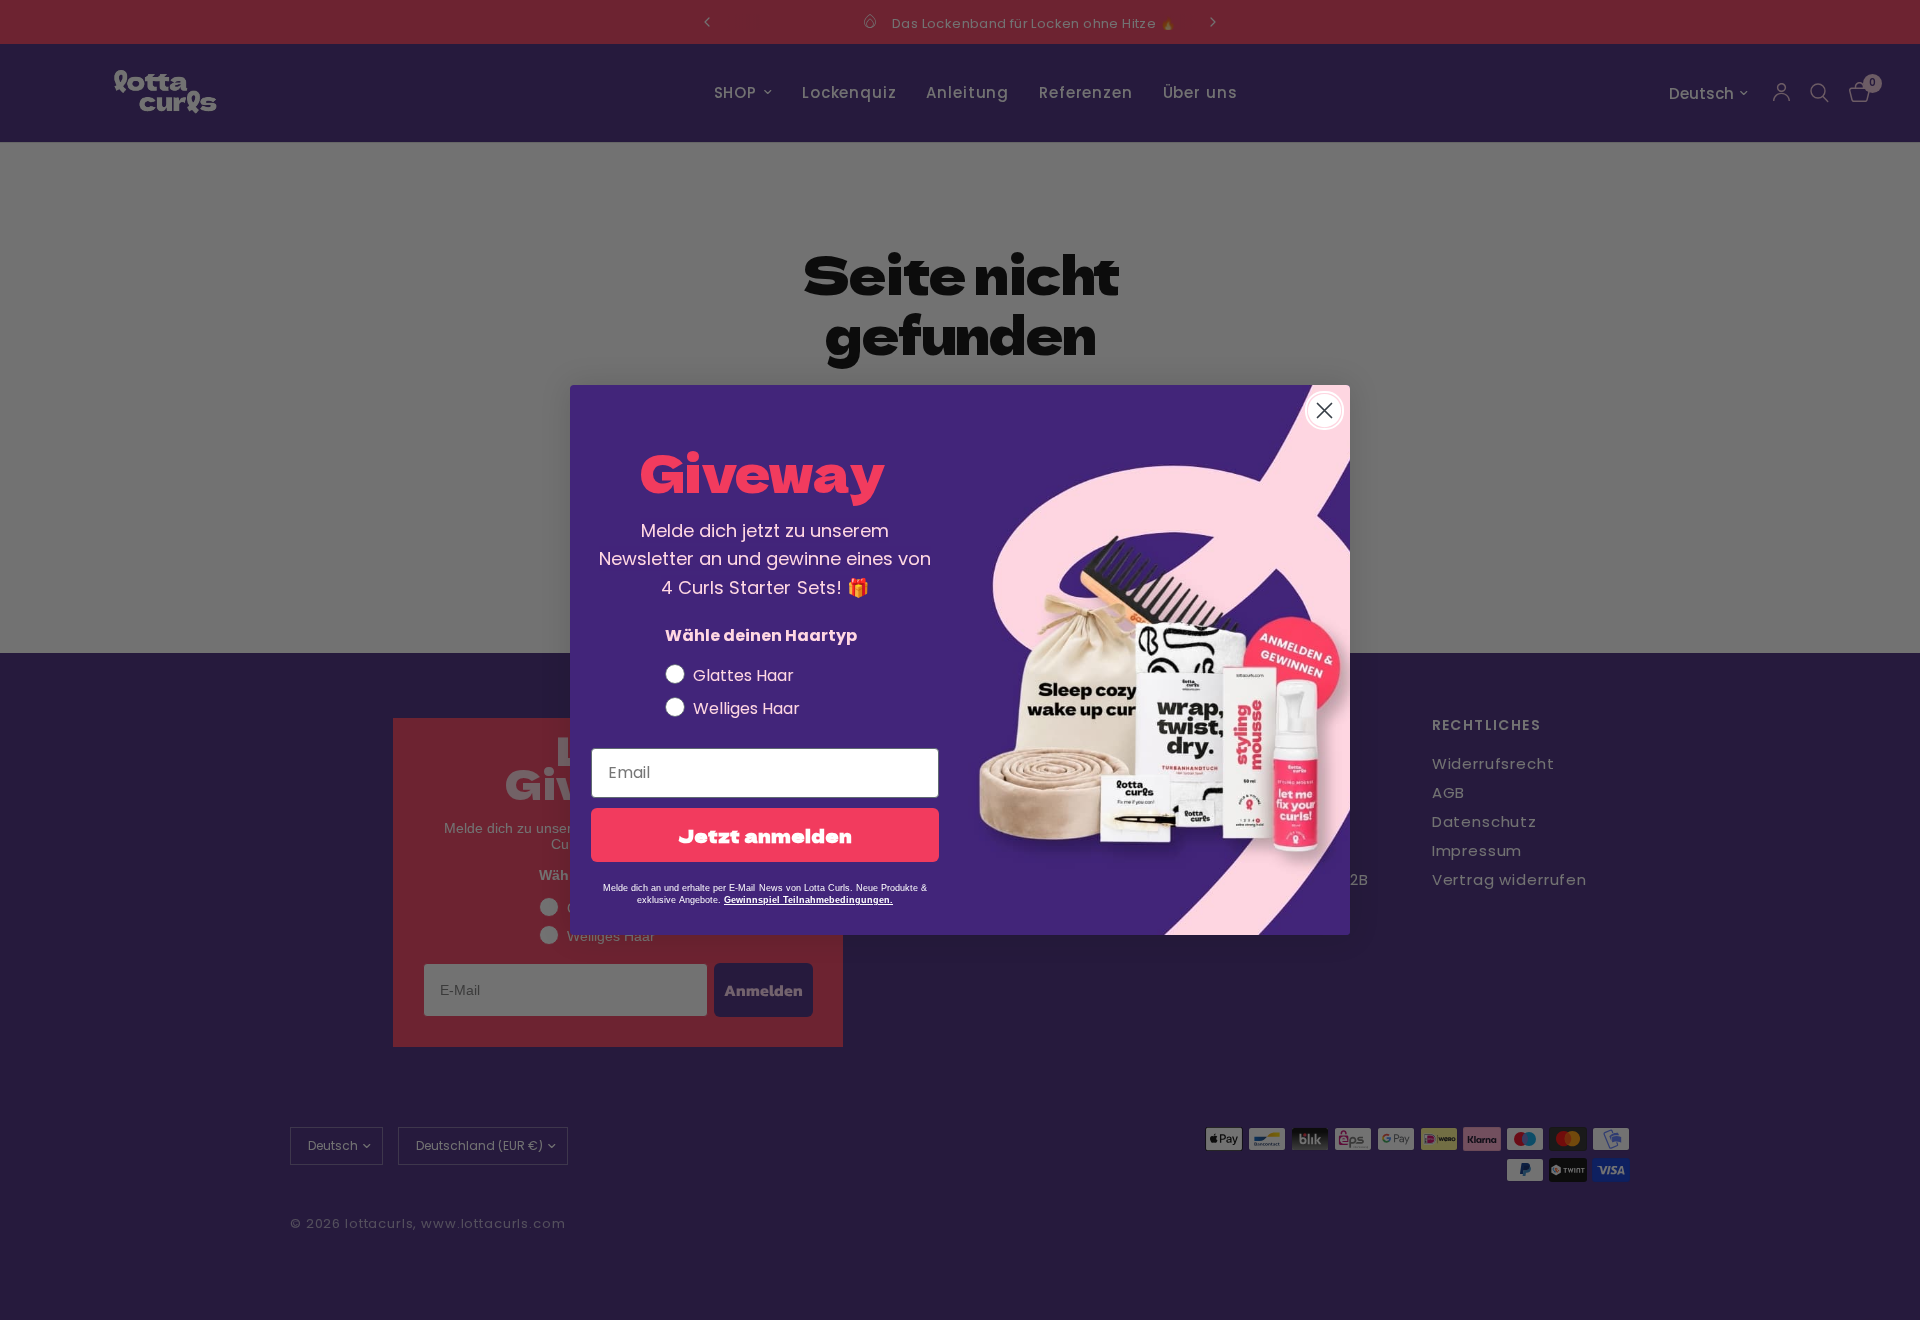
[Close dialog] (1324, 410)
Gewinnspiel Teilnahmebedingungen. (808, 900)
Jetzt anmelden (765, 835)
